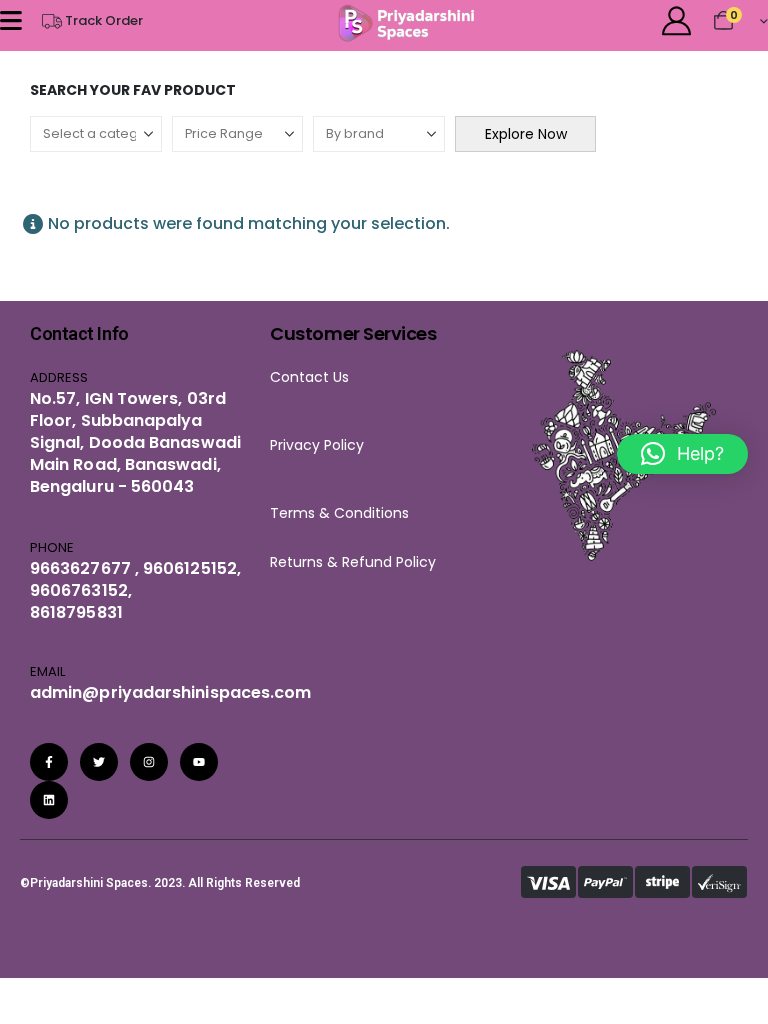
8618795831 (76, 612)
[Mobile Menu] (11, 20)
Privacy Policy (317, 445)
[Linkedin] (49, 800)
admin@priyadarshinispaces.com (170, 692)
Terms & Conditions (345, 513)
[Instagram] (149, 762)
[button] (682, 454)
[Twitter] (99, 762)
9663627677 (80, 568)
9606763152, (81, 590)
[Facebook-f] (49, 762)
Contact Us (309, 377)
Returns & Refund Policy (353, 562)
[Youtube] (199, 762)
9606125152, (190, 568)
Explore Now (526, 134)
